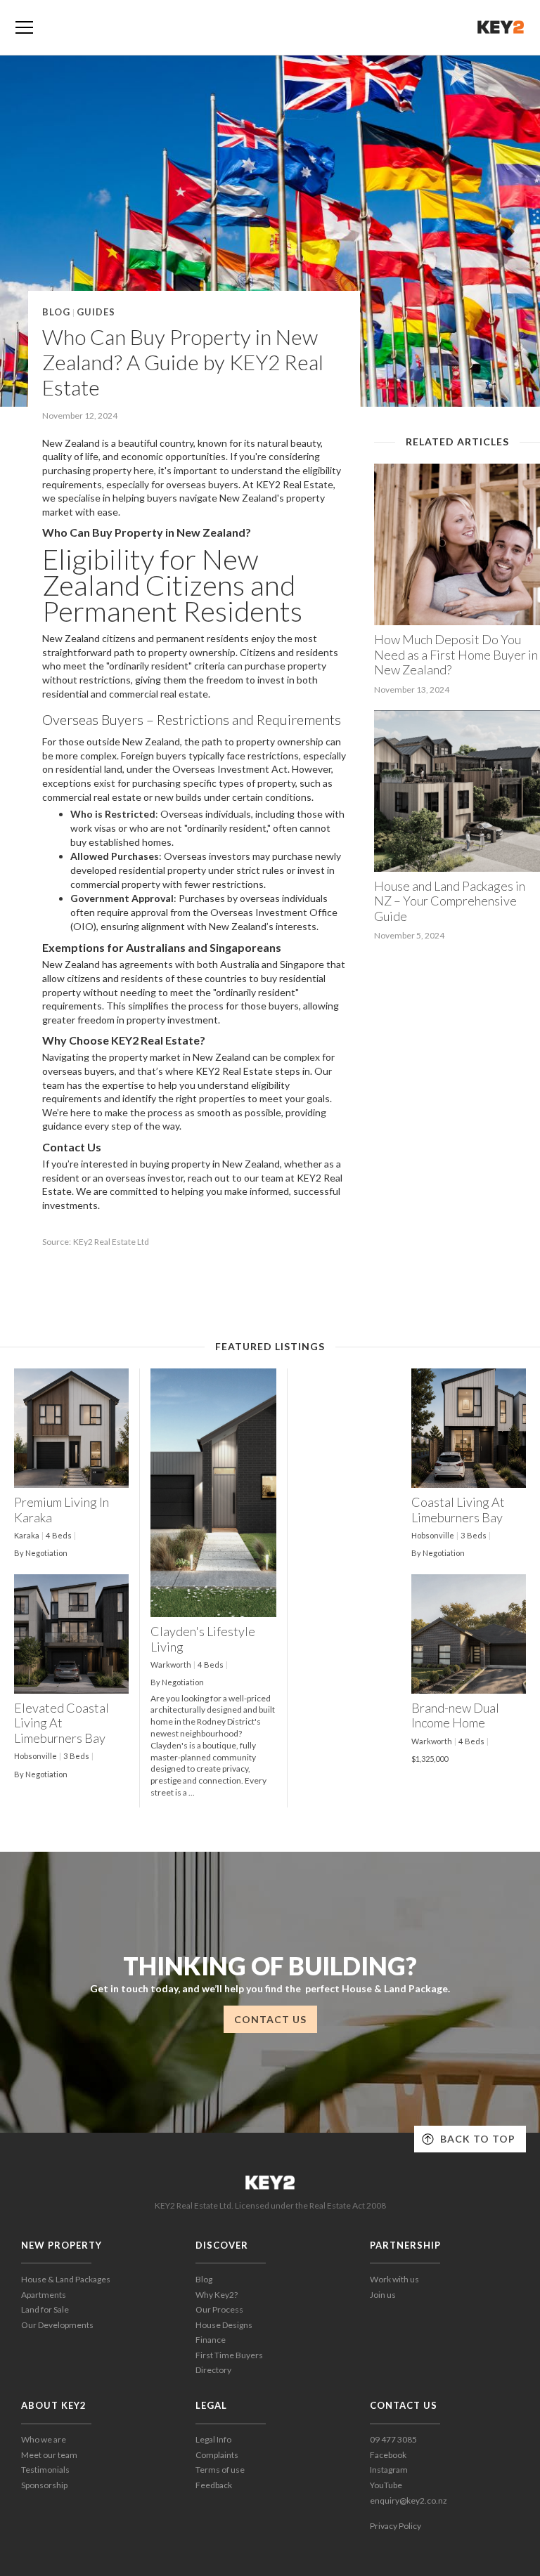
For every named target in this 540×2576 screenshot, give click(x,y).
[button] (24, 27)
